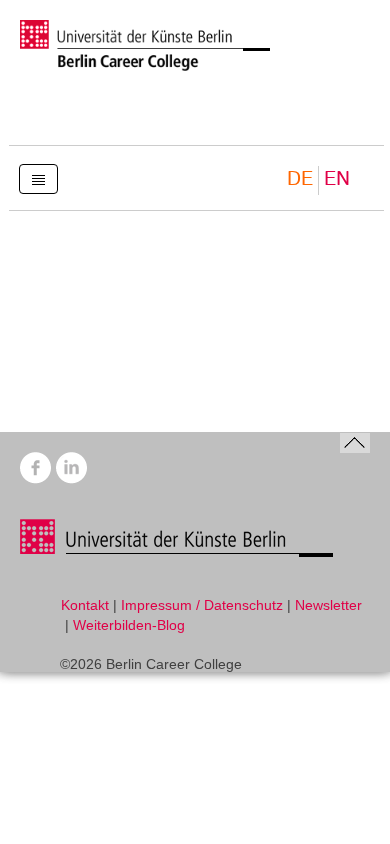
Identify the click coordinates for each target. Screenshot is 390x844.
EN (337, 179)
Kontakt (85, 605)
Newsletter (328, 605)
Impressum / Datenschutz (202, 605)
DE (300, 179)
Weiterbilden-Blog (129, 625)
